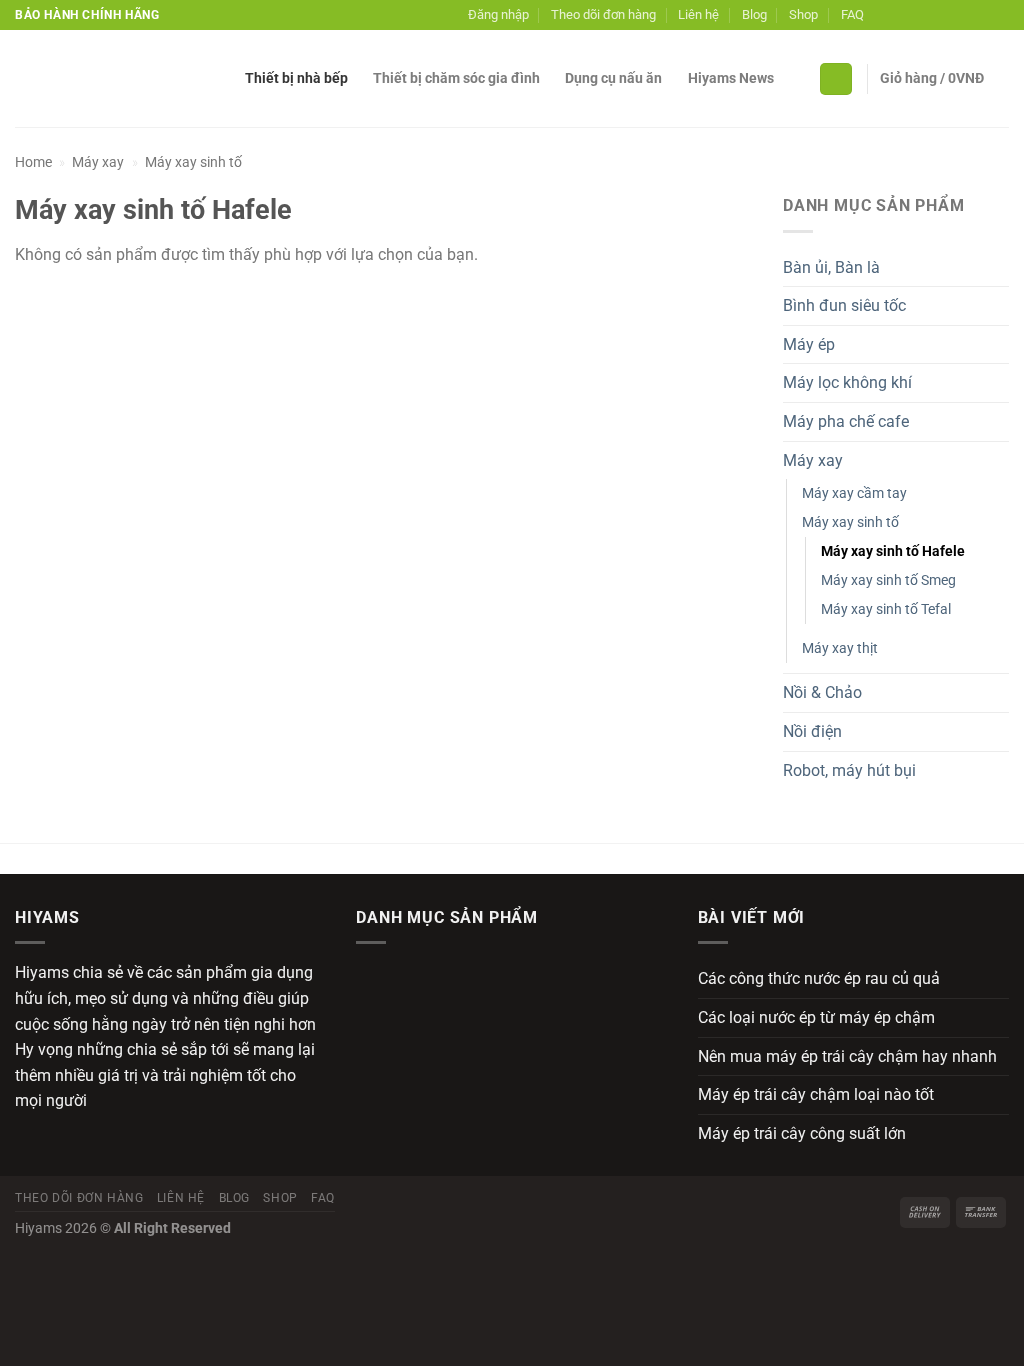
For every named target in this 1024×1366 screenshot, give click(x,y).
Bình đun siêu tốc (844, 305)
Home (33, 162)
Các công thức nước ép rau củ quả (819, 978)
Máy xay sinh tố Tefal (886, 609)
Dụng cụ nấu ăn (613, 78)
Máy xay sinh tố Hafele (893, 551)
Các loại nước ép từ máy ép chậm (816, 1017)
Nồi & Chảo (822, 692)
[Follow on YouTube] (999, 15)
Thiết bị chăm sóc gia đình (456, 78)
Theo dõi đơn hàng (603, 14)
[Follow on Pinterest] (961, 15)
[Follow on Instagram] (903, 15)
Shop (803, 14)
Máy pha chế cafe (846, 421)
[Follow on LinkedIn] (980, 15)
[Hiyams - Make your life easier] (115, 79)
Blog (754, 14)
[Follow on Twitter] (923, 15)
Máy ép (809, 344)
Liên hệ (698, 14)
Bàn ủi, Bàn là (831, 267)
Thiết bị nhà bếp (296, 78)
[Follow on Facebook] (884, 15)
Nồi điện (812, 731)
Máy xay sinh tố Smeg (888, 580)
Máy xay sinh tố (193, 162)
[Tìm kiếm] (836, 79)
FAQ (852, 14)
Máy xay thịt (840, 648)
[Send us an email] (942, 15)
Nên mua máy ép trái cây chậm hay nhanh (847, 1056)
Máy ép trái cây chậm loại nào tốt (816, 1094)
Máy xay (98, 162)
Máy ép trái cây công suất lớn (802, 1133)
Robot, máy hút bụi (849, 770)
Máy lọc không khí (847, 382)
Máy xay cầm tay (854, 493)
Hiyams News (731, 78)
